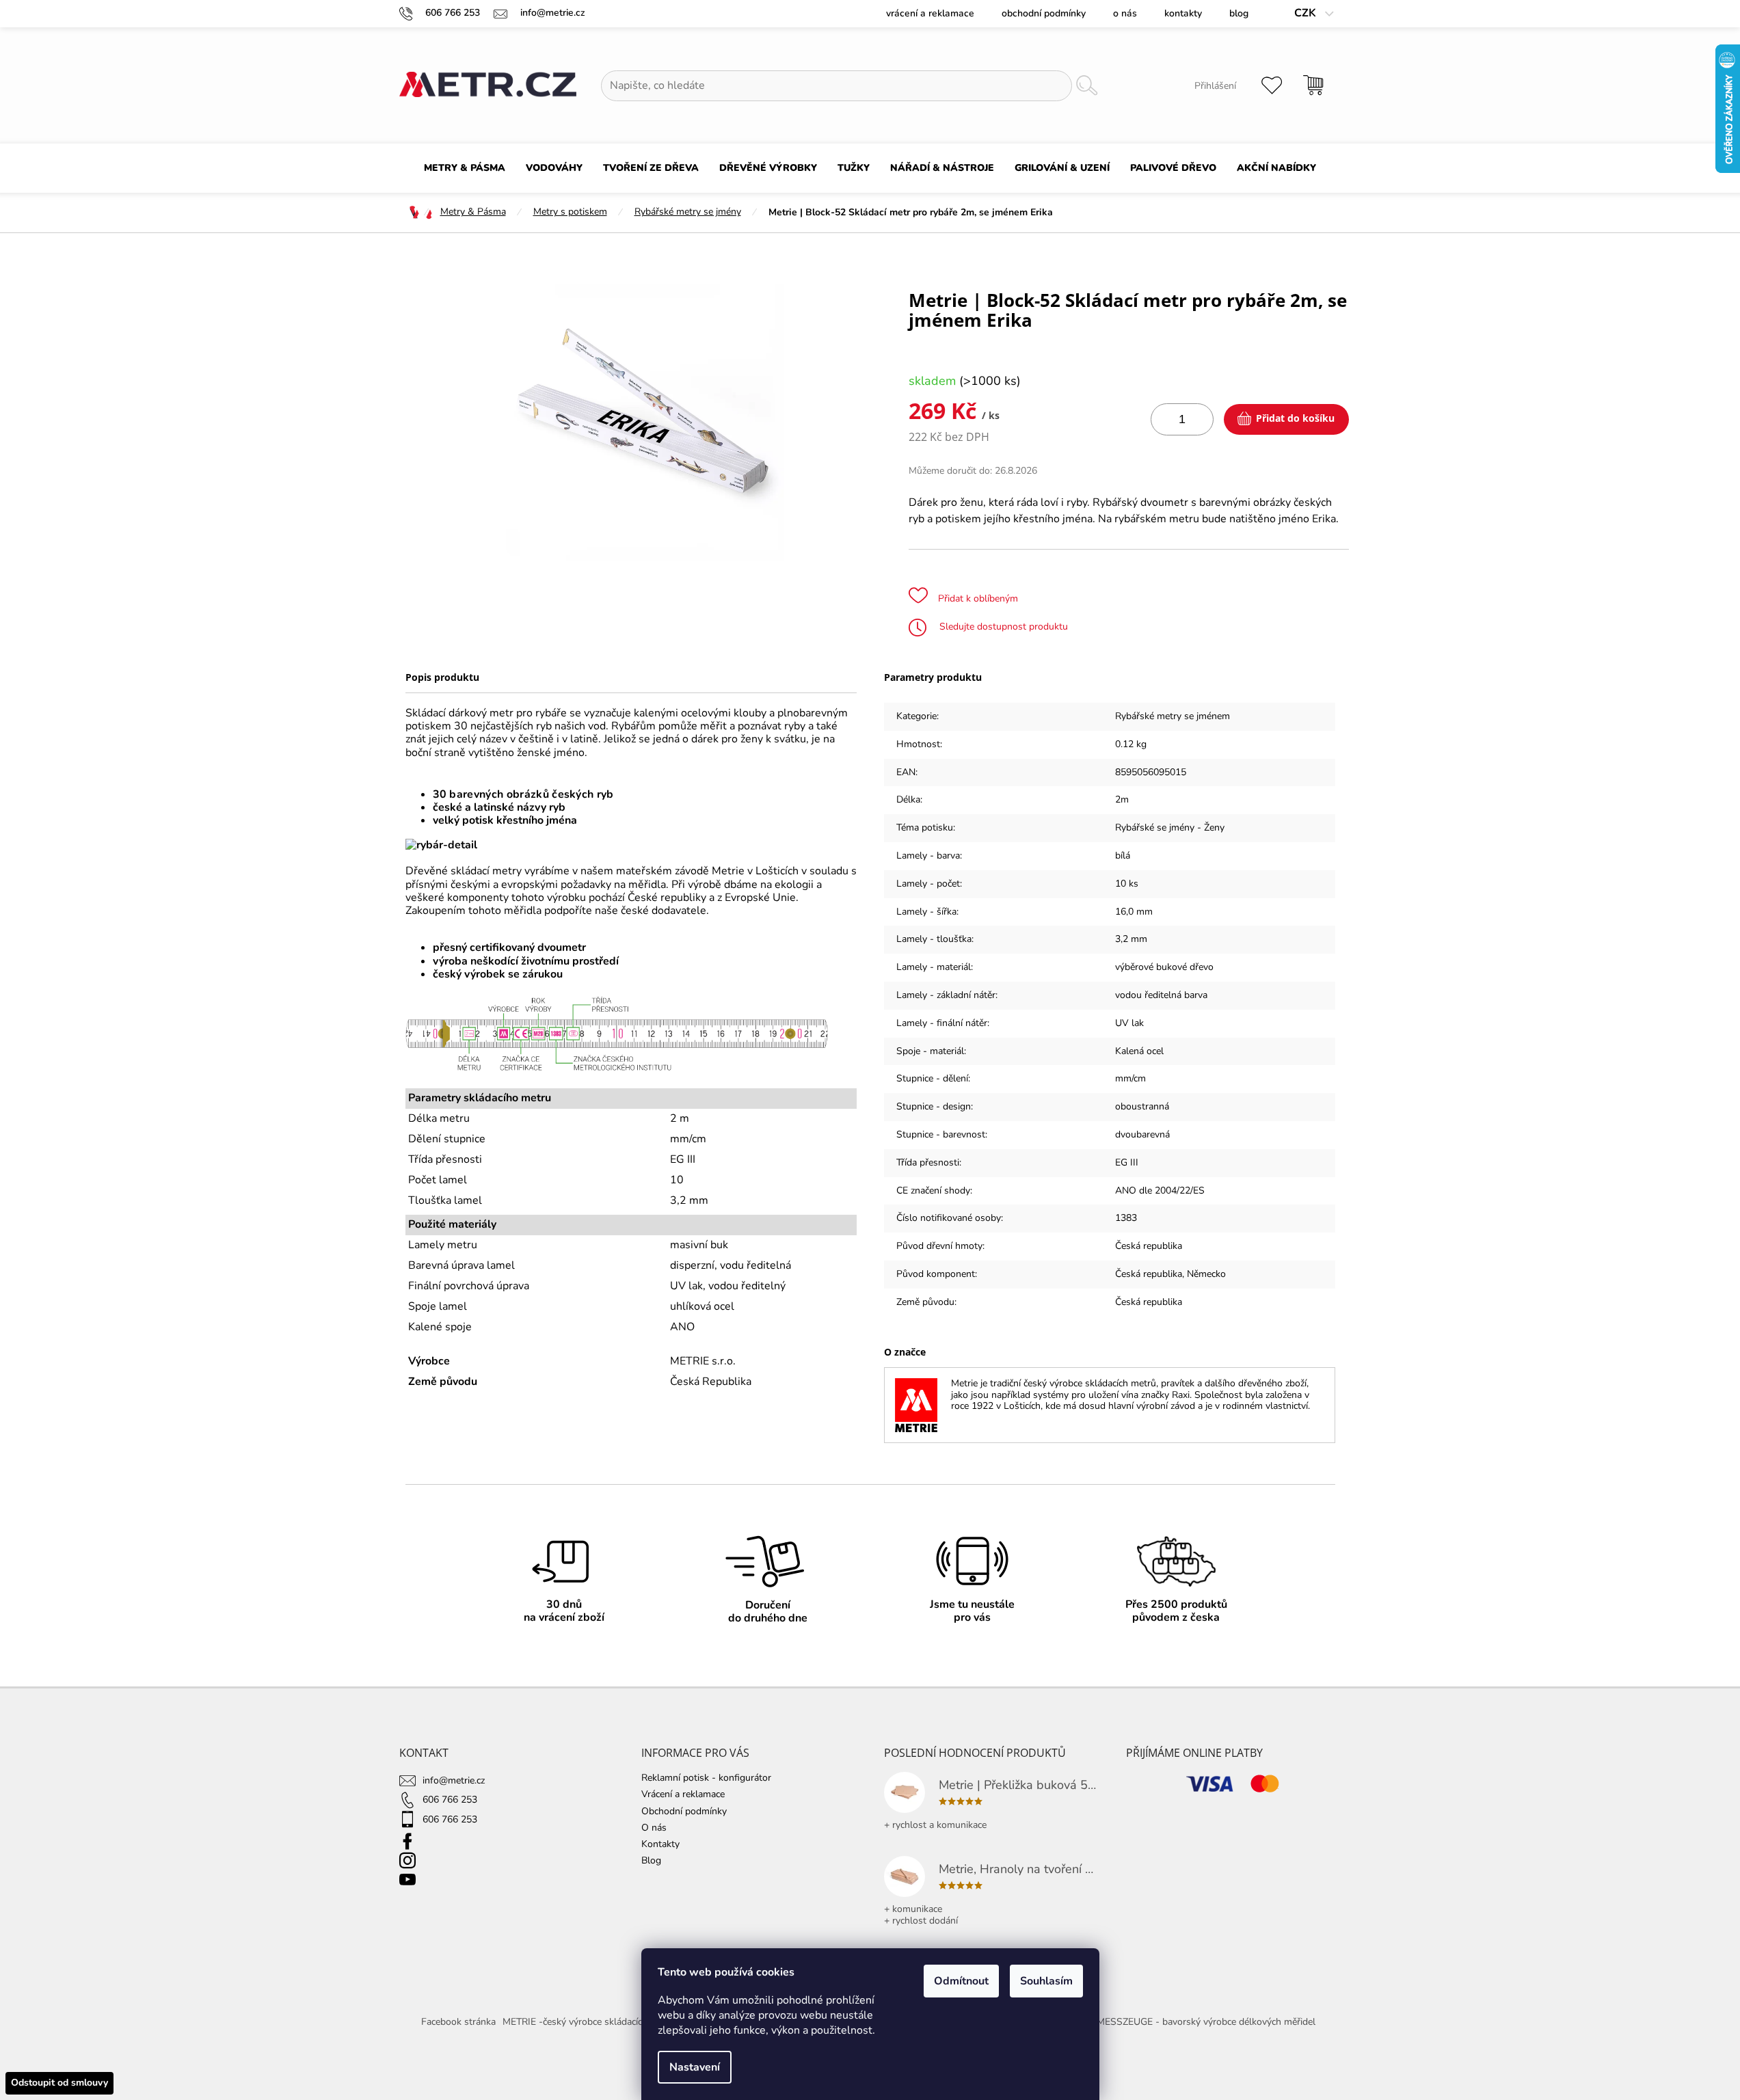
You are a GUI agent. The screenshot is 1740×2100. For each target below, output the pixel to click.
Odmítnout (961, 1981)
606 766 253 (450, 1800)
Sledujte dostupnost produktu (1002, 627)
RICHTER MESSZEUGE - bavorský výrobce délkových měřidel (1185, 2022)
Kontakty (1183, 13)
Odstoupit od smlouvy (59, 2083)
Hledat (1086, 86)
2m (1122, 799)
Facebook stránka (458, 2022)
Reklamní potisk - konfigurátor (706, 1778)
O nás (1125, 13)
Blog (1239, 13)
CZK (1307, 13)
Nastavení (695, 2067)
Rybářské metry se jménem (1173, 716)
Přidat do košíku (1295, 418)
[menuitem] (465, 168)
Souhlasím (1046, 1981)
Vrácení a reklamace (930, 13)
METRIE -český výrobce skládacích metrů (589, 2022)
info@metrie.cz (454, 1780)
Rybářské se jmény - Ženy (1170, 827)
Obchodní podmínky (1044, 13)
